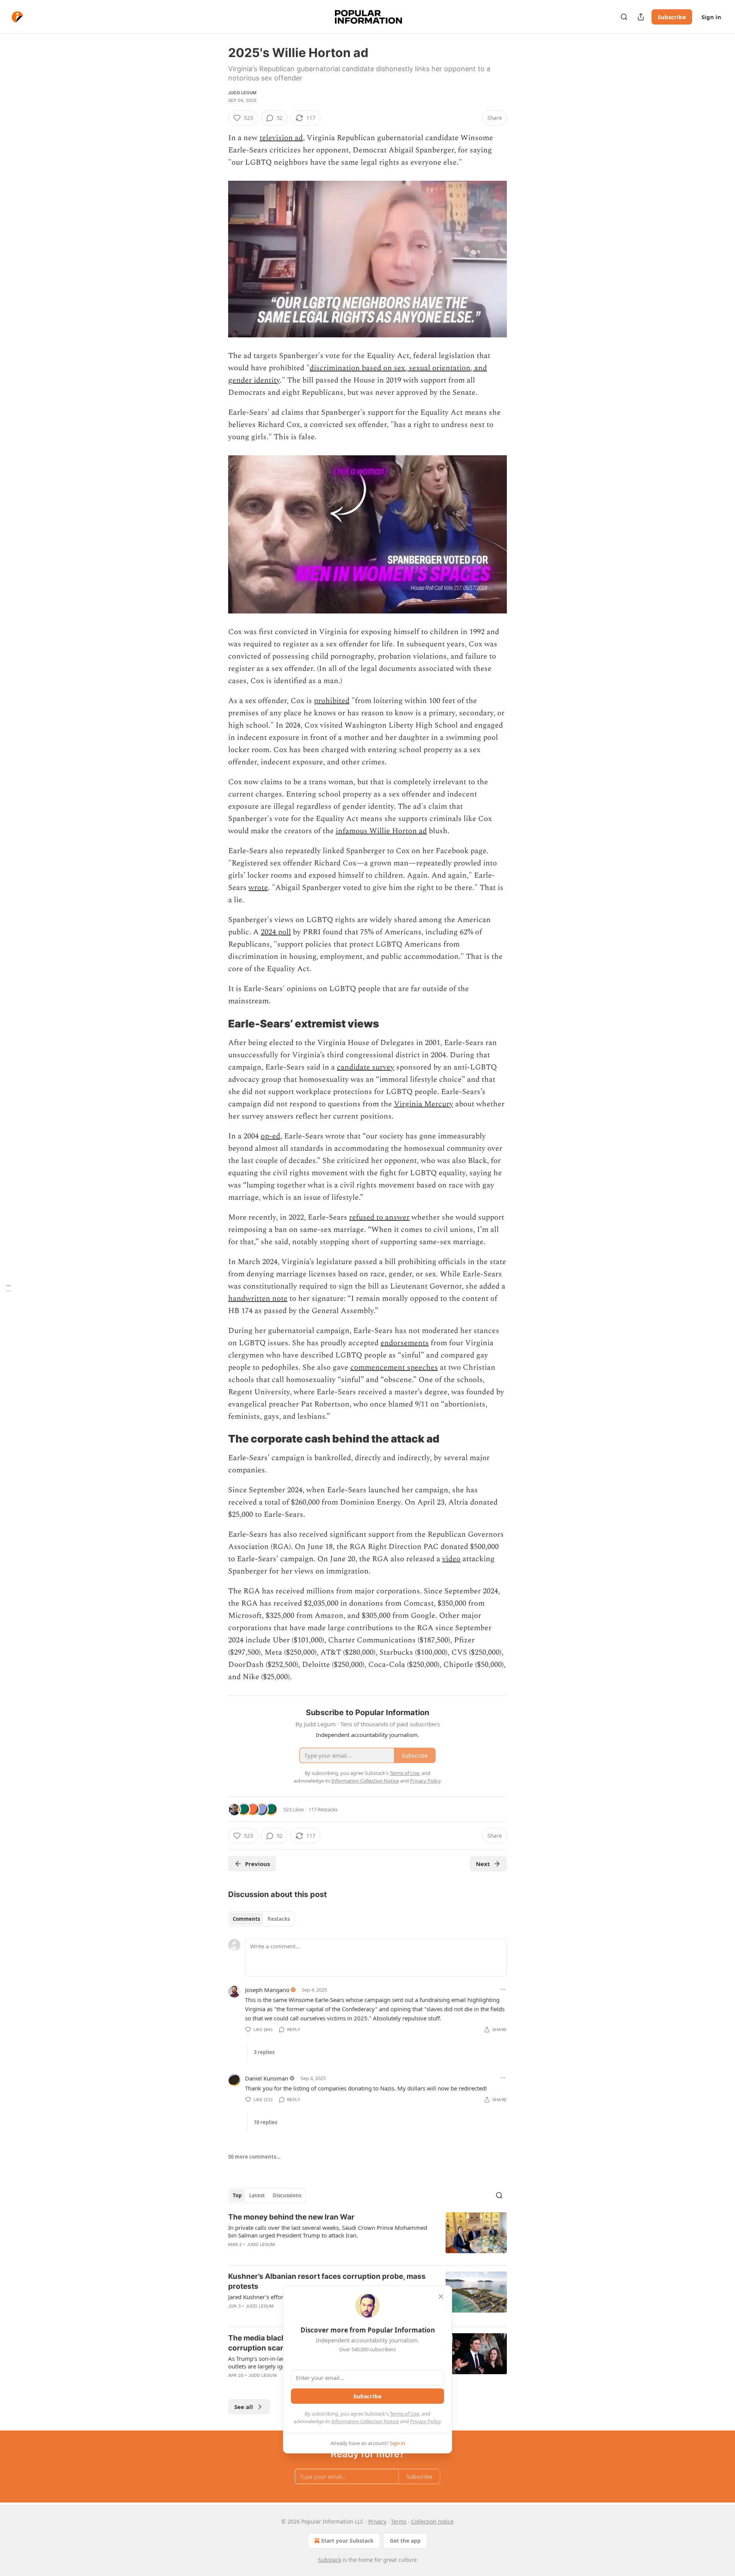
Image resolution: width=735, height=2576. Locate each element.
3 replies (264, 2052)
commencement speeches (394, 1367)
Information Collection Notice (365, 2421)
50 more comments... (254, 2157)
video (451, 1559)
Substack (330, 2560)
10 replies (265, 2122)
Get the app (405, 2541)
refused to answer (379, 1217)
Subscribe (672, 17)
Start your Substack (347, 2541)
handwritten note (258, 1299)
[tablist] (261, 1919)
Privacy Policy (425, 2421)
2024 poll (276, 932)
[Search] (624, 17)
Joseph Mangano (267, 1990)
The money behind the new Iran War (291, 2217)
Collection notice (432, 2521)
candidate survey (366, 1067)
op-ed (270, 1136)
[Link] (217, 1024)
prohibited (332, 701)
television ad (281, 138)
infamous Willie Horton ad (381, 831)
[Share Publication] (641, 17)
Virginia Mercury (424, 1104)
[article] (367, 2236)
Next (483, 1864)
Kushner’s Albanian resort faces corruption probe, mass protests (327, 2281)
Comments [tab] (246, 1919)
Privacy (377, 2521)
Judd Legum (242, 93)
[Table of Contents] (8, 1288)
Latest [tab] (257, 2195)
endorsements (405, 1343)
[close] (441, 2296)
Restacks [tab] (279, 1919)
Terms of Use (404, 2414)
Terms (399, 2521)
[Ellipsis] (503, 1989)
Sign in (711, 17)
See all (244, 2407)
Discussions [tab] (287, 2195)
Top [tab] (237, 2195)
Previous (257, 1864)
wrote (258, 888)
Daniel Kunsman (267, 2078)
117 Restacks (323, 1809)
